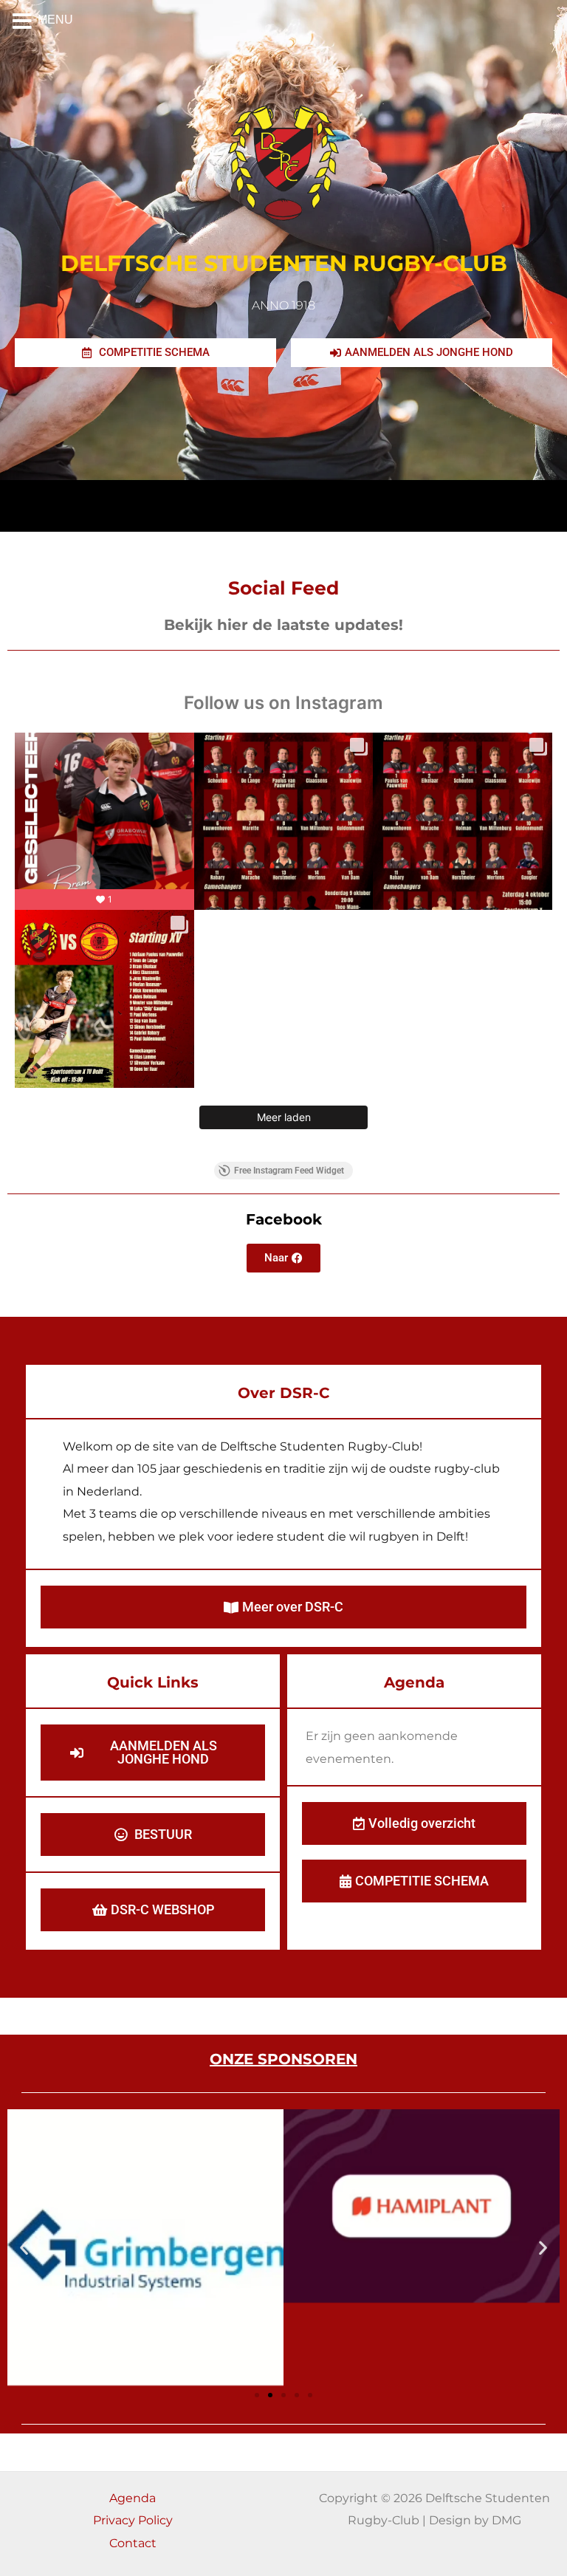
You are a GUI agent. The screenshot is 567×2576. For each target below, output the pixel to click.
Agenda (133, 2498)
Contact (133, 2543)
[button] (24, 2248)
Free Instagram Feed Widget (289, 1171)
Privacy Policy (133, 2520)
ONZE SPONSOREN (283, 2059)
